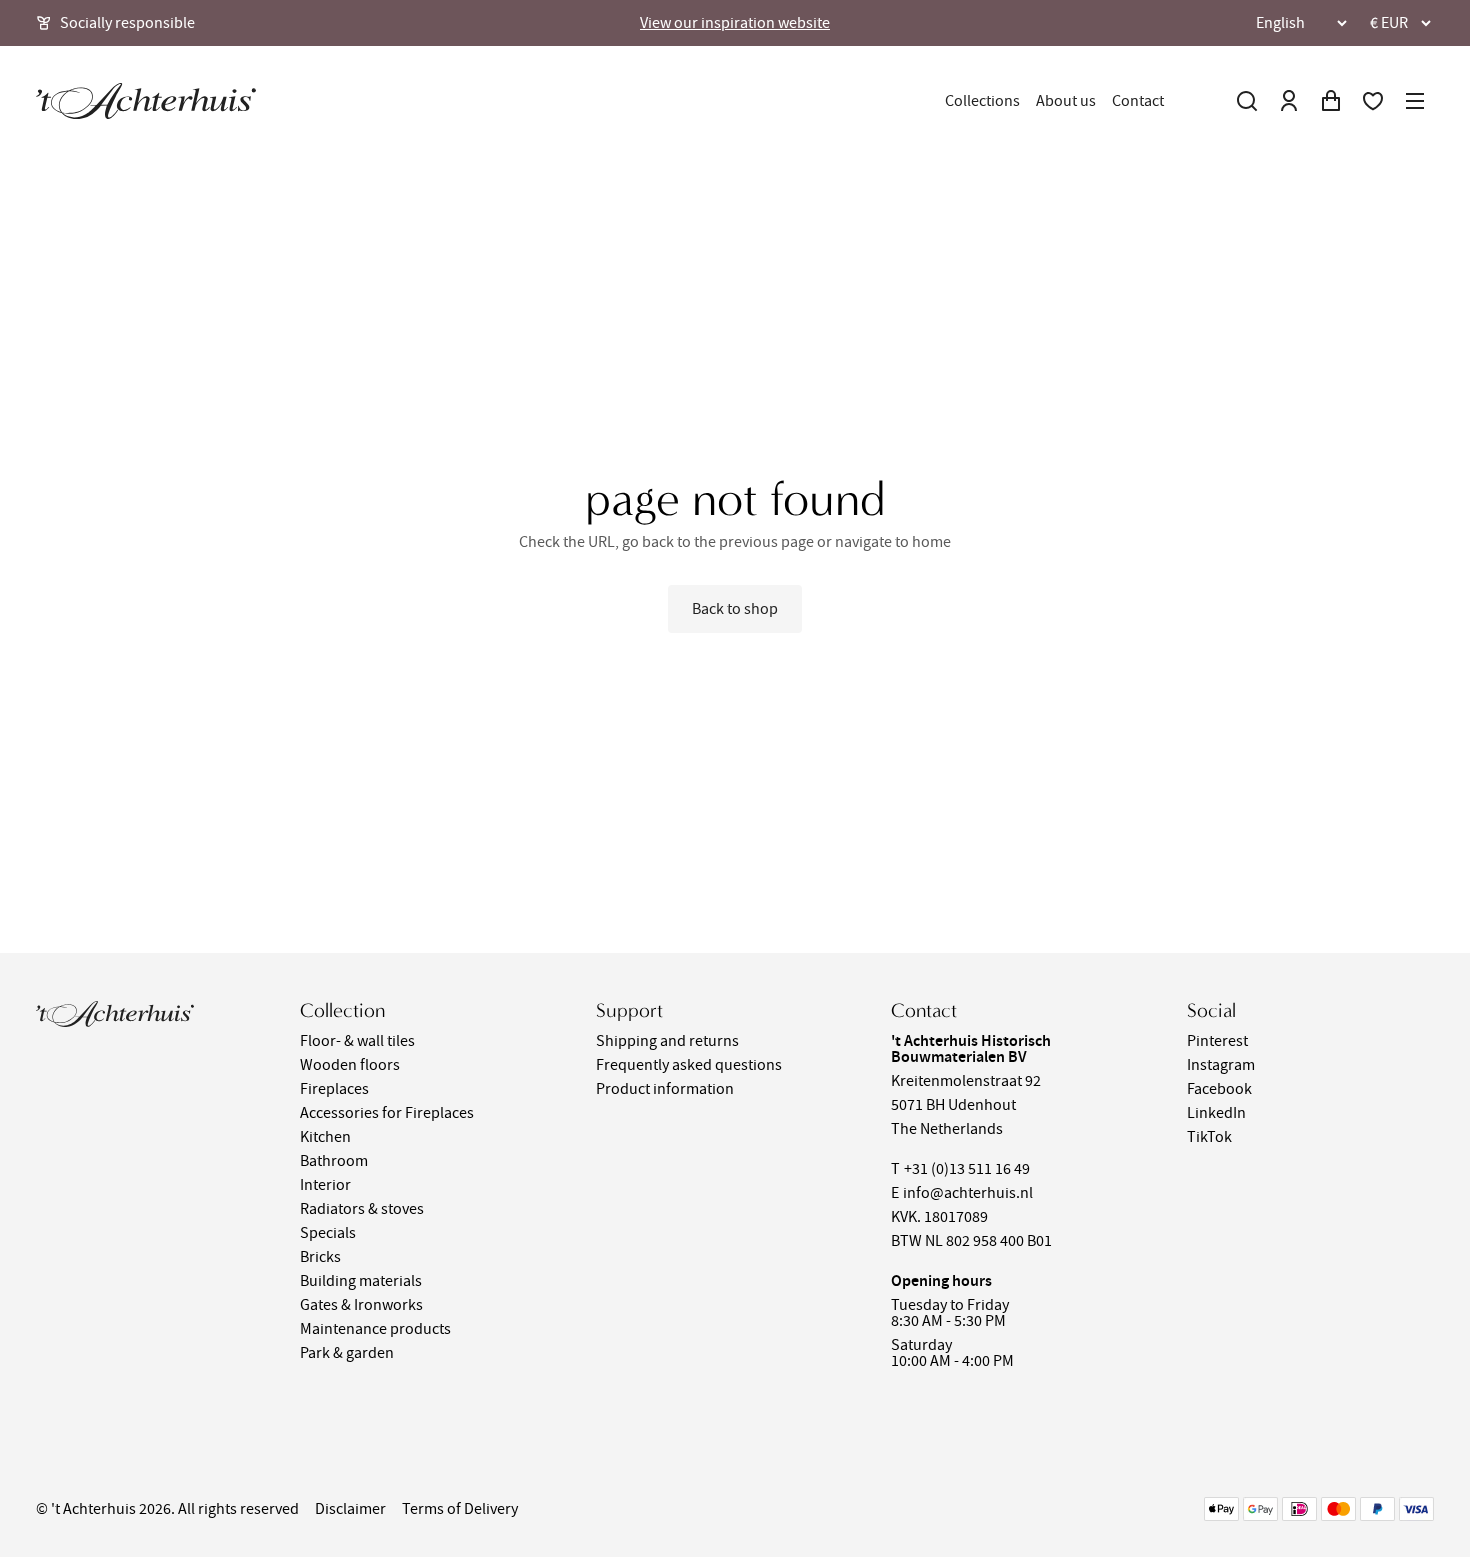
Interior (325, 1185)
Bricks (320, 1257)
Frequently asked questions (689, 1065)
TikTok (1209, 1137)
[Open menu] (1415, 101)
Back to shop (735, 609)
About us (1066, 101)
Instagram (1221, 1065)
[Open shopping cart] (1331, 101)
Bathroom (334, 1161)
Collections (982, 101)
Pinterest (1217, 1041)
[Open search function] (1247, 101)
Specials (328, 1233)
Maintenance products (375, 1329)
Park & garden (347, 1353)
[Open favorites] (1373, 101)
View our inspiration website (735, 23)
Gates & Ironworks (361, 1305)
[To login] (1289, 101)
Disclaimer (350, 1509)
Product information (665, 1089)
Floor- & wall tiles (357, 1041)
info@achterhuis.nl (968, 1193)
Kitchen (325, 1137)
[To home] (146, 101)
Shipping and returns (667, 1041)
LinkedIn (1216, 1113)
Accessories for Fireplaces (387, 1113)
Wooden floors (350, 1065)
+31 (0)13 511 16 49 (967, 1169)
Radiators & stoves (362, 1209)
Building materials (361, 1281)
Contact (1138, 101)
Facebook (1219, 1089)
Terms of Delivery (460, 1509)
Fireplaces (334, 1089)
